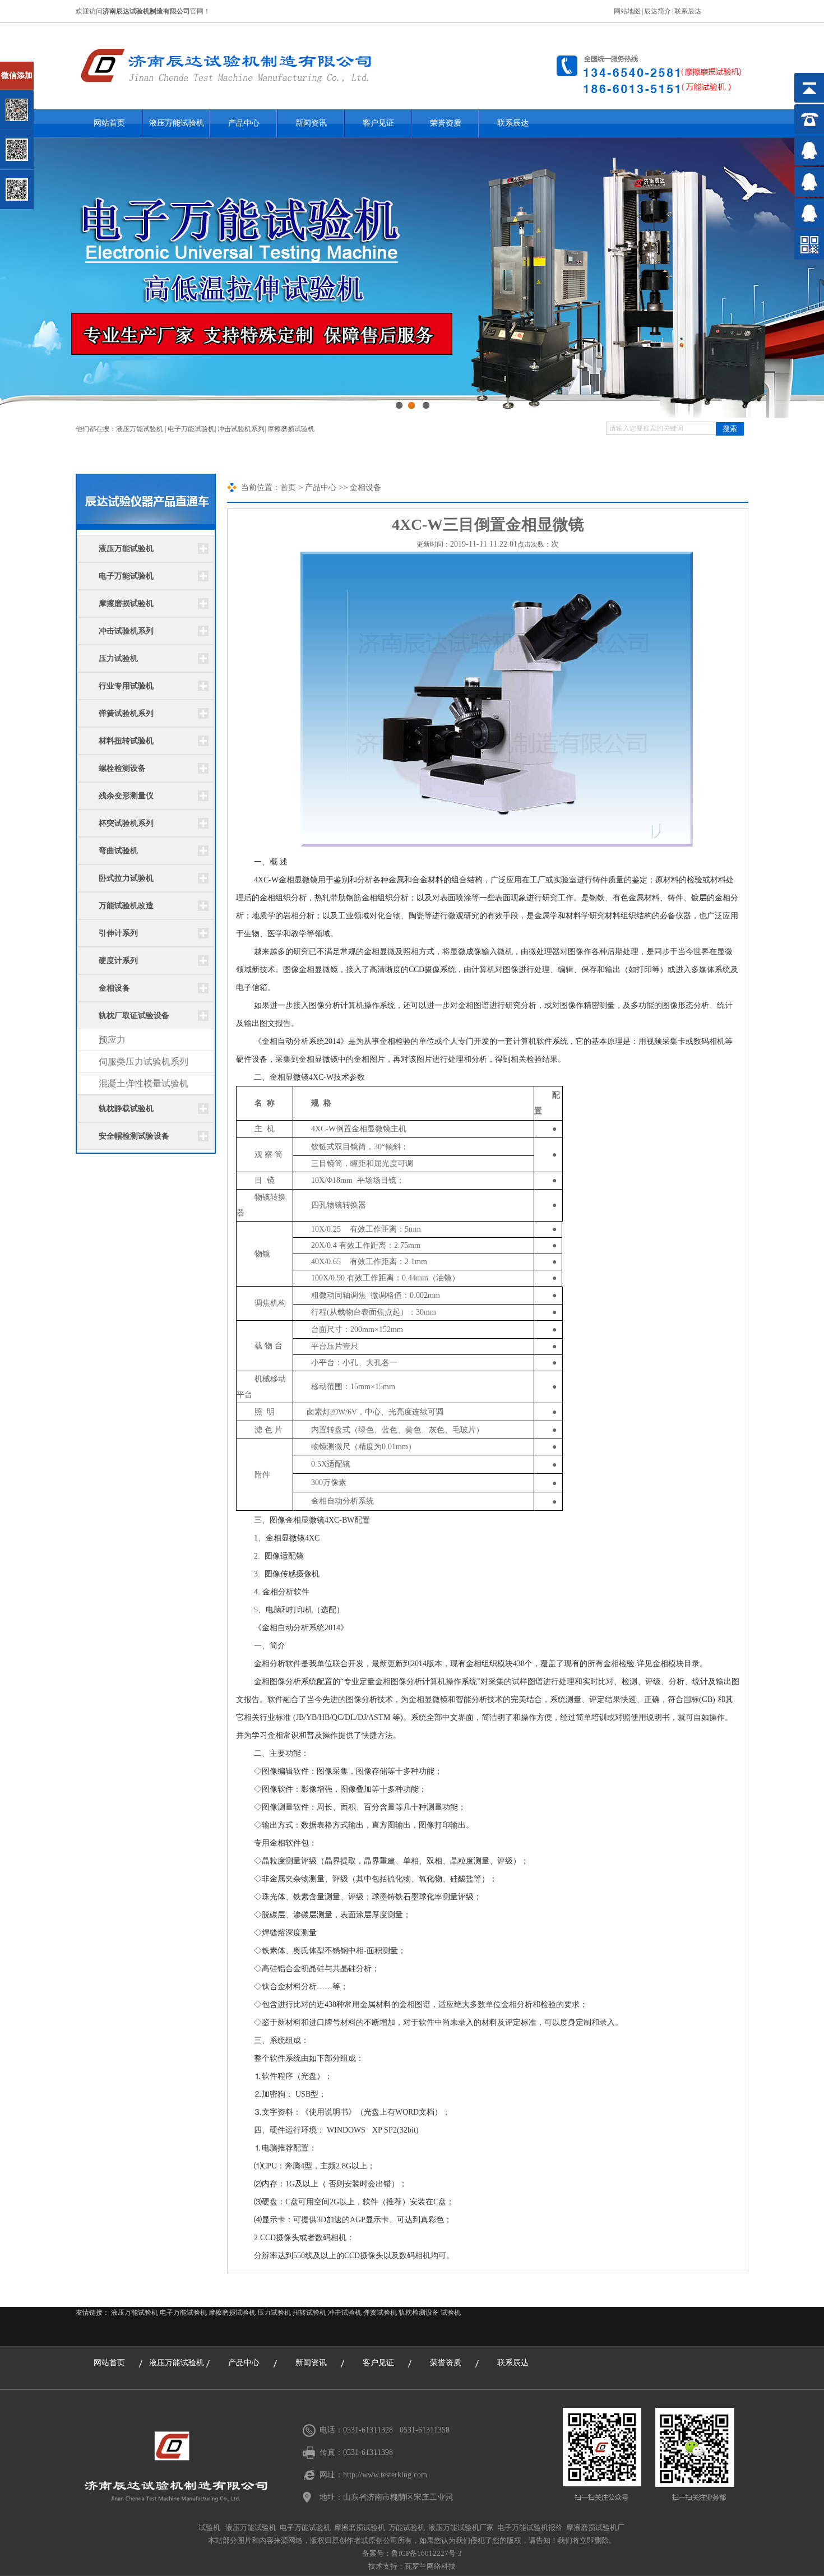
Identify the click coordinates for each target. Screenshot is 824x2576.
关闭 (57, 66)
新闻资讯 (311, 123)
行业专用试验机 (126, 686)
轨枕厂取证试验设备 (134, 1016)
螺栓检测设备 (122, 768)
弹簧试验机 (380, 2313)
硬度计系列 (118, 961)
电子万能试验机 (191, 429)
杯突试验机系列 (126, 823)
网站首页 (109, 123)
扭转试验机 (309, 2313)
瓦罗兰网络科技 (430, 2566)
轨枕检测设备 (419, 2313)
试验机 (451, 2313)
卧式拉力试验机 (126, 878)
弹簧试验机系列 (126, 713)
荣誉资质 (446, 123)
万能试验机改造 (126, 906)
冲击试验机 (345, 2313)
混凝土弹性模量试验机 (143, 1083)
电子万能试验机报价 (530, 2528)
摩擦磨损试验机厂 (595, 2528)
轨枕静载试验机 (126, 1109)
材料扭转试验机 (126, 741)
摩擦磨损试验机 (291, 429)
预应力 (112, 1040)
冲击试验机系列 (241, 429)
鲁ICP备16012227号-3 (427, 2553)
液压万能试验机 (177, 123)
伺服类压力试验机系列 (143, 1062)
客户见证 (378, 123)
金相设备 (114, 988)
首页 (288, 487)
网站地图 (627, 11)
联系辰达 (688, 11)
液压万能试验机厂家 (461, 2528)
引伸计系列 (118, 933)
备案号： (377, 2553)
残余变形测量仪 (126, 796)
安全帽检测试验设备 (134, 1136)
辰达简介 (658, 11)
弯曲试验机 (118, 851)
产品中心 (244, 123)
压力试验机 (118, 658)
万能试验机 (407, 2528)
